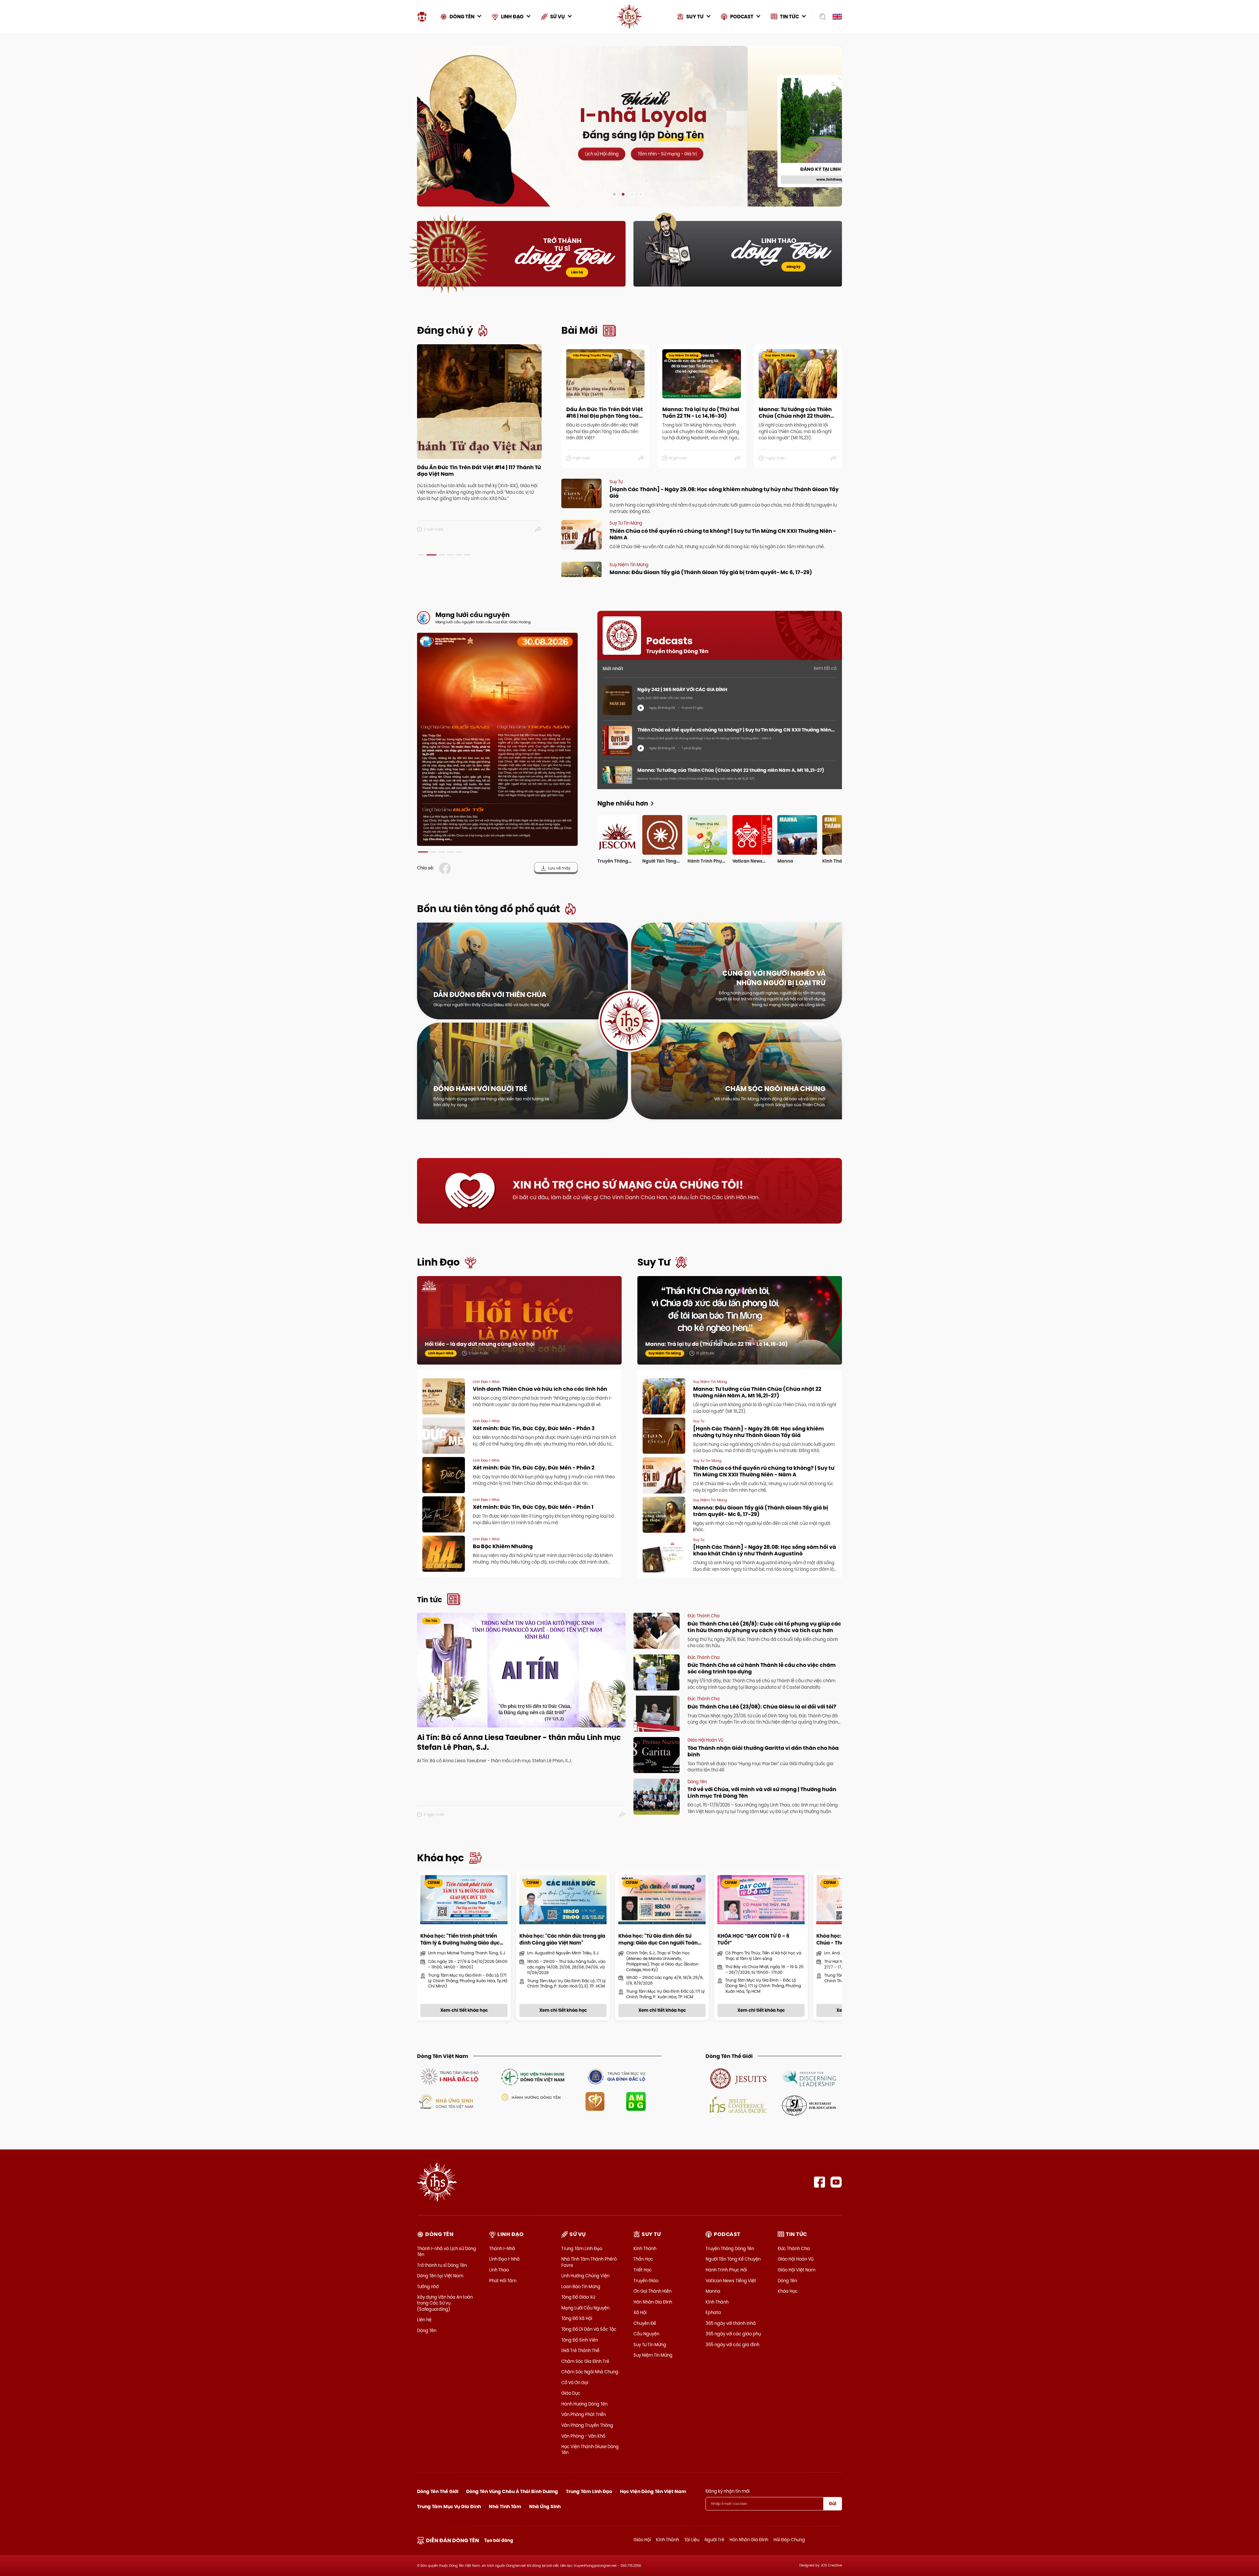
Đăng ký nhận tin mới (728, 2491)
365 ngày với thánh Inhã (731, 2323)
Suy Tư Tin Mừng (650, 2345)
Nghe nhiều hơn (623, 803)
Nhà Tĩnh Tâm (505, 2506)
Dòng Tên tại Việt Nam (440, 2276)
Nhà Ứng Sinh (545, 2506)
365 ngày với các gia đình (732, 2345)
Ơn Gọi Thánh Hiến (652, 2291)
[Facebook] (819, 2182)
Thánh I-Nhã (502, 2248)
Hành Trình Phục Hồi (726, 2270)
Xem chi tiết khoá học (644, 176)
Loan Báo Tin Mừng (581, 2286)
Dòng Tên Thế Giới (438, 2491)
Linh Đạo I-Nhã (504, 2259)
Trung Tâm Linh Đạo (582, 2248)
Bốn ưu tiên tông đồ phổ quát (489, 909)
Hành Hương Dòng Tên (584, 2404)
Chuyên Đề (645, 2323)
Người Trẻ (714, 2540)
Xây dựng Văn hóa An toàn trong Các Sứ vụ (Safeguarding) (445, 2303)
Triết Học (643, 2270)
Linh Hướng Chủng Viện (585, 2276)
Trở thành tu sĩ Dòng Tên (442, 2265)
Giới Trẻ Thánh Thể (580, 2350)
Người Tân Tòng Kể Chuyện (733, 2259)
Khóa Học (788, 2291)
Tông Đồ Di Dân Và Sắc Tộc (589, 2329)
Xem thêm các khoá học (813, 60)
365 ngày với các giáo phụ (733, 2334)
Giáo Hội (642, 2540)
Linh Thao (499, 2270)
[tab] (421, 555)
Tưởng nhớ (428, 2286)
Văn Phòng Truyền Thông (587, 2425)
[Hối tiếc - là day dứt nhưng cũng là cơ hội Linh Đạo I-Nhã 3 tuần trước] (519, 1327)
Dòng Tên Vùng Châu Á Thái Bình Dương (512, 2491)
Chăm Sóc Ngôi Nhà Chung (590, 2372)
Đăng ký (793, 267)
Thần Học (643, 2259)
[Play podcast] (641, 708)
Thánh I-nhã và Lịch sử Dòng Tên (447, 2251)
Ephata (713, 2312)
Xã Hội (640, 2312)
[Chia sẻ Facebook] (446, 868)
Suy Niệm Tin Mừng (653, 2355)
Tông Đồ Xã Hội (577, 2318)
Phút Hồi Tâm (503, 2281)
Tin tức (430, 1600)
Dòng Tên (427, 2330)
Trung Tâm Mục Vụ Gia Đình (449, 2506)
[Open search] (820, 17)
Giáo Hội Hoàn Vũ (796, 2259)
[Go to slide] (614, 194)
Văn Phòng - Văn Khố (583, 2436)
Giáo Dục (571, 2393)
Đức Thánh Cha (794, 2248)
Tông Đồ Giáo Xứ (578, 2297)
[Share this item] (539, 529)
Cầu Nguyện (646, 2334)
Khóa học (440, 1858)
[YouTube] (836, 2182)
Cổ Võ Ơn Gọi (575, 2383)
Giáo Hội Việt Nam (797, 2270)
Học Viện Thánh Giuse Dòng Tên (590, 2449)
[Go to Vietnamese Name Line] (449, 2076)
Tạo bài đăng (499, 2540)
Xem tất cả (825, 668)
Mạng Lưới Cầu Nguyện (585, 2308)
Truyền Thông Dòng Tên (730, 2248)
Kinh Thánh (645, 2248)
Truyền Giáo (646, 2281)
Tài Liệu (692, 2540)
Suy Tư (654, 1262)
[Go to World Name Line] (738, 2078)
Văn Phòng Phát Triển (584, 2414)
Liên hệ (577, 272)
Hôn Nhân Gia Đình (653, 2302)
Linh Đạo (438, 1262)
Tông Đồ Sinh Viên (580, 2340)
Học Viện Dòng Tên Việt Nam (653, 2491)
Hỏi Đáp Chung (789, 2540)
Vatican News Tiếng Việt (731, 2281)
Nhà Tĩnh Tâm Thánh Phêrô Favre (589, 2262)
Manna (713, 2291)
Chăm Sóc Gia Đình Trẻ (585, 2361)
